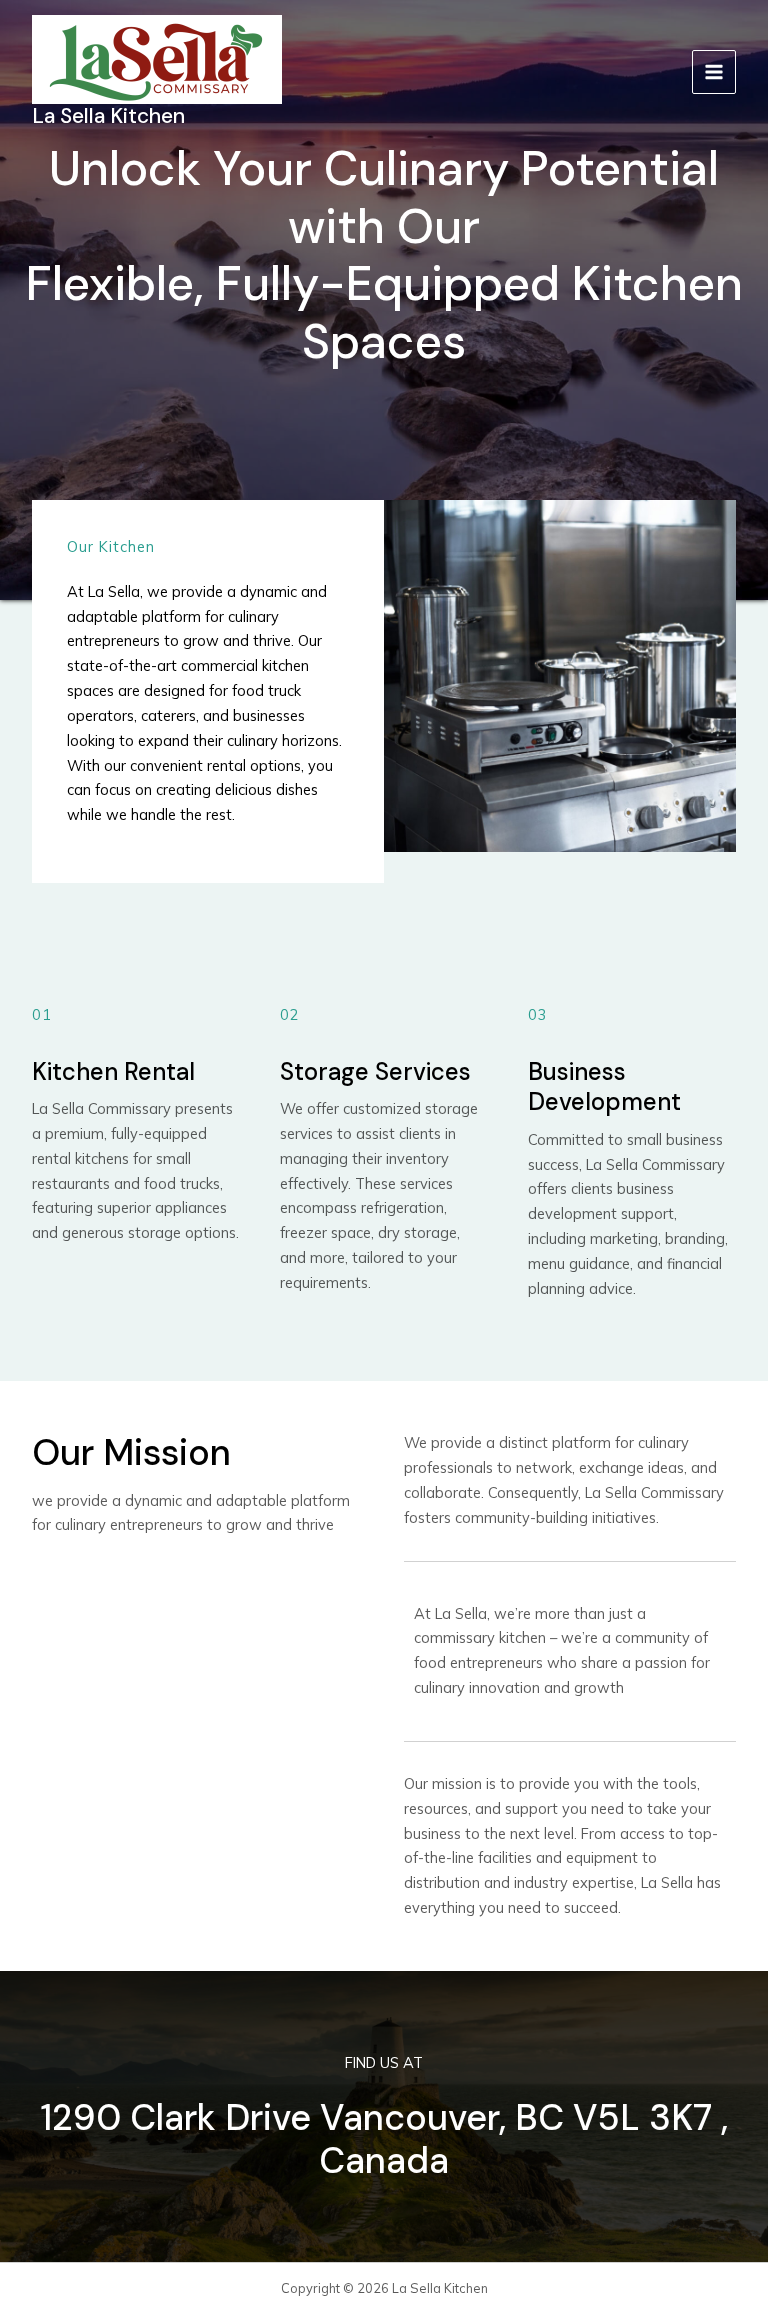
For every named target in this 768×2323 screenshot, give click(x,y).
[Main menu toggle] (714, 72)
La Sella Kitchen (108, 116)
